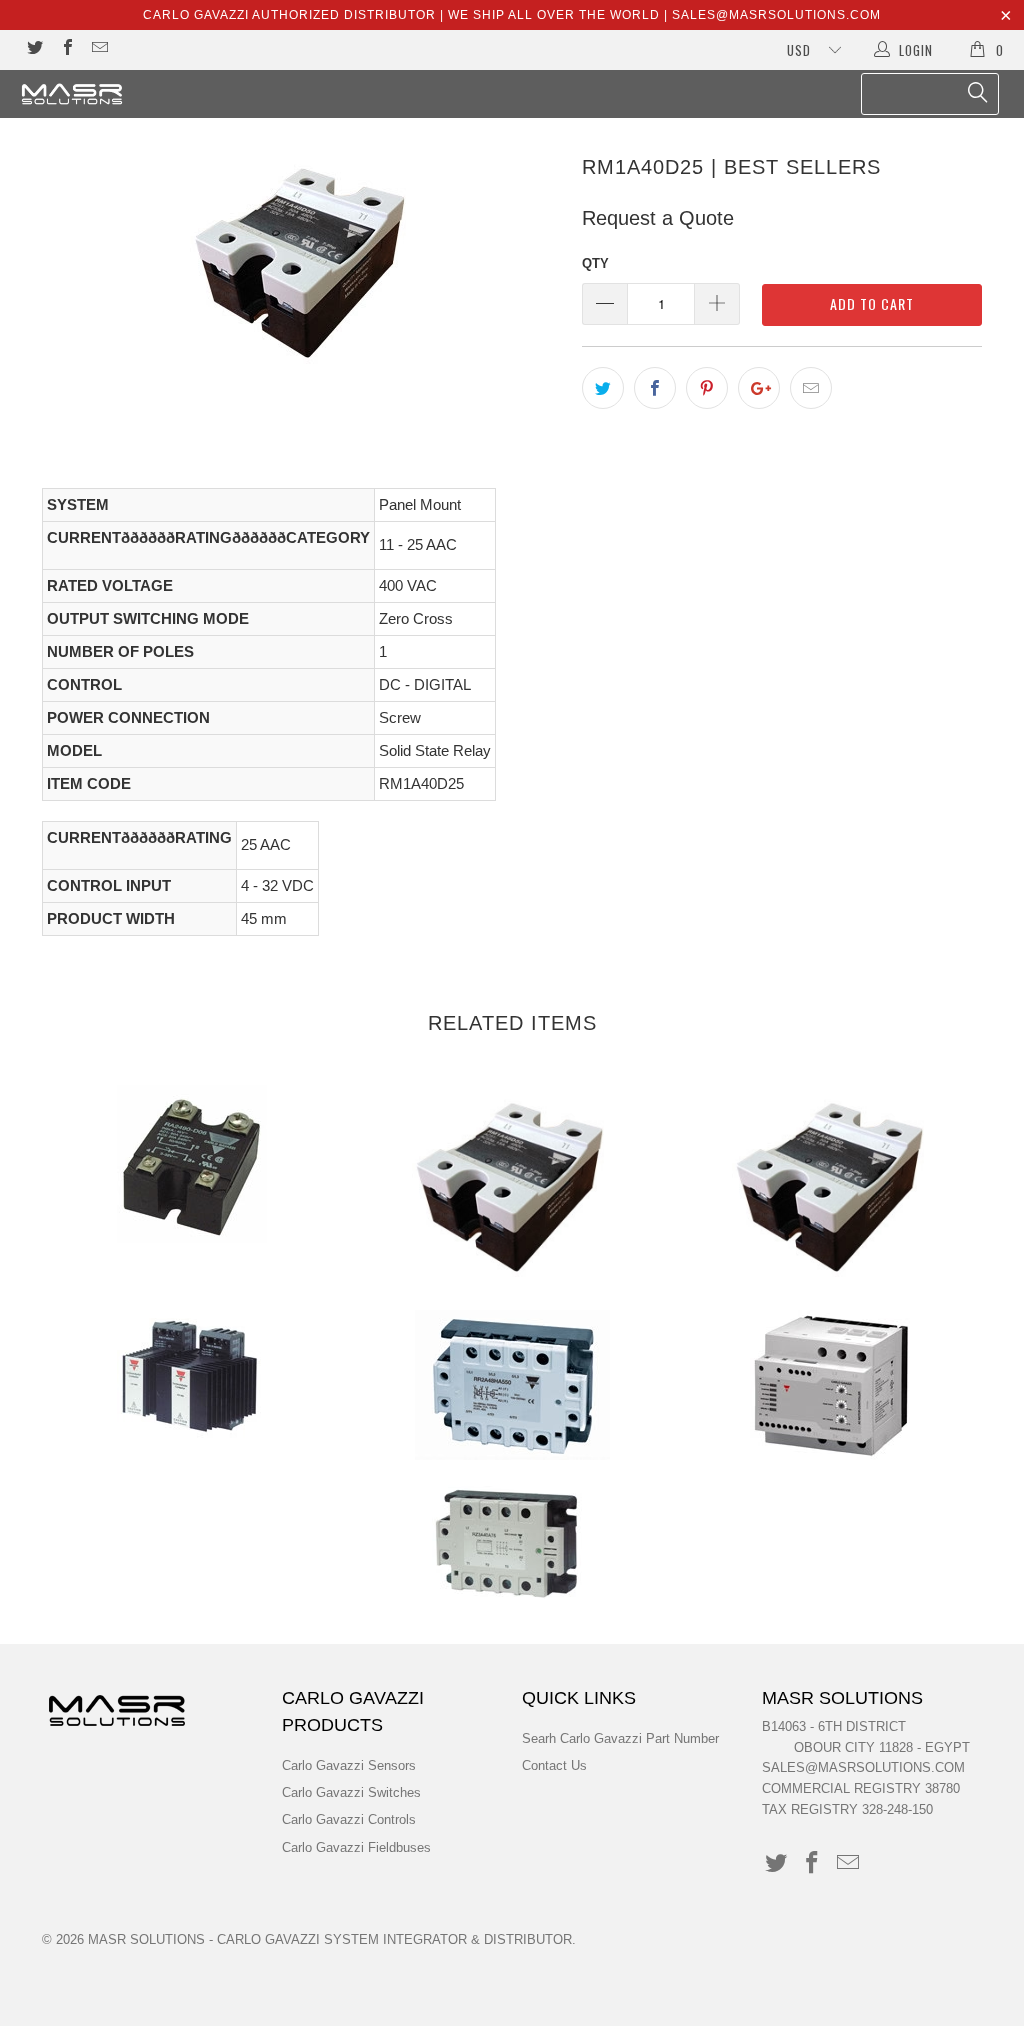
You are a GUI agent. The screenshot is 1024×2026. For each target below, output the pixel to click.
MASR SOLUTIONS (146, 1939)
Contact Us (554, 1765)
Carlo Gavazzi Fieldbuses (356, 1847)
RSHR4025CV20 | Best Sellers (832, 1385)
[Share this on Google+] (759, 388)
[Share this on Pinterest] (707, 388)
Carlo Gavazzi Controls (349, 1819)
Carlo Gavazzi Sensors (349, 1765)
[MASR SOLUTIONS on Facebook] (66, 49)
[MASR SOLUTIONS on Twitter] (34, 49)
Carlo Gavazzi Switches (351, 1792)
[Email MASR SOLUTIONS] (99, 49)
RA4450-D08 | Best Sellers (192, 1164)
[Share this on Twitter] (603, 388)
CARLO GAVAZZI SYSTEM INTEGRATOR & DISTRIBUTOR (394, 1939)
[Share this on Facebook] (655, 388)
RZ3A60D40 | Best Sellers (507, 1542)
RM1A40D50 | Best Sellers (512, 1185)
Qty (595, 263)
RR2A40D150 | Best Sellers (512, 1385)
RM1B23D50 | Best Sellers (832, 1185)
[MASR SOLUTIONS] (92, 94)
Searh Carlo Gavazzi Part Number (620, 1738)
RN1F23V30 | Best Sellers (192, 1375)
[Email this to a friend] (811, 388)
